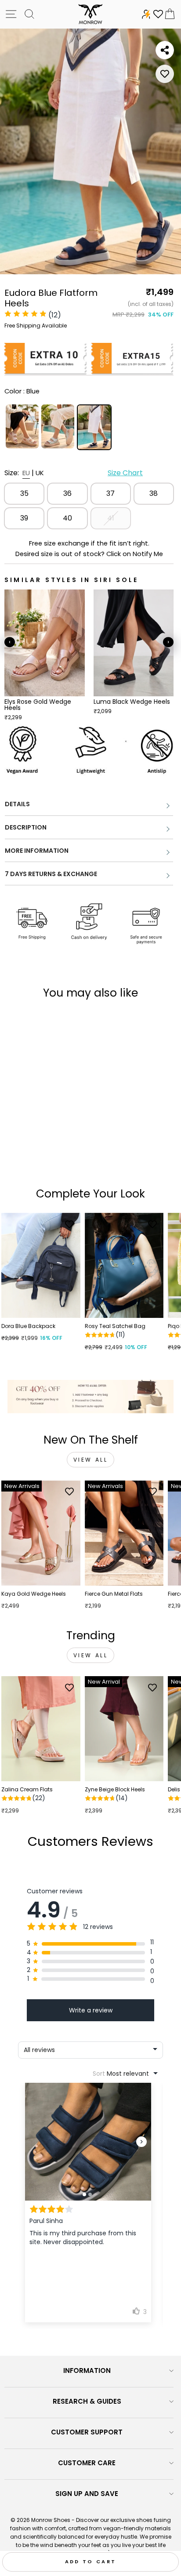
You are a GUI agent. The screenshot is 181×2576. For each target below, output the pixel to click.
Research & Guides (87, 2401)
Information (87, 2370)
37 (110, 493)
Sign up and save (87, 2494)
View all (91, 1460)
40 (67, 518)
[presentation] (10, 642)
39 (24, 518)
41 (111, 518)
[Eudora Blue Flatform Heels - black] (46, 1158)
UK (40, 473)
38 (154, 493)
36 (67, 493)
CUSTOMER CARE (87, 2463)
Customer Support (87, 2432)
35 (24, 493)
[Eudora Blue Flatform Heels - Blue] (36, 1158)
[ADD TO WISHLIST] (165, 74)
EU (26, 473)
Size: (74, 473)
